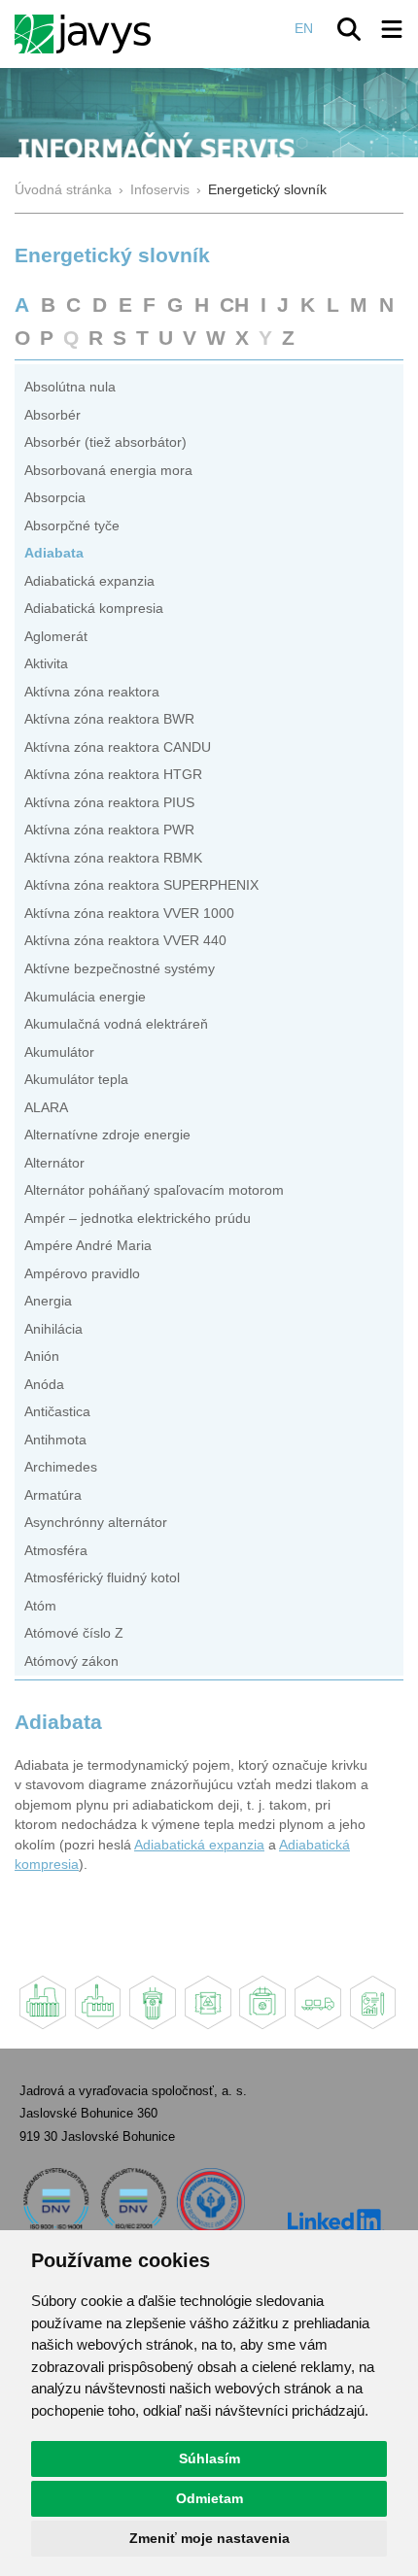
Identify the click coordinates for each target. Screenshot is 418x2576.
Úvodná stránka (63, 190)
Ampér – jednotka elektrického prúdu (138, 1219)
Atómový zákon (71, 1661)
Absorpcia (55, 498)
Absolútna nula (70, 387)
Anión (42, 1356)
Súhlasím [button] (209, 2458)
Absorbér (52, 415)
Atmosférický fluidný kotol (102, 1578)
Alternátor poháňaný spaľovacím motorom (154, 1190)
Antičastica (57, 1412)
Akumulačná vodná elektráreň (116, 1024)
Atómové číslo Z (74, 1633)
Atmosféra (56, 1551)
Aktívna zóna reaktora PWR (109, 830)
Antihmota (55, 1440)
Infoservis (160, 190)
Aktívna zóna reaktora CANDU (118, 747)
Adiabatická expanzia (89, 581)
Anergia (48, 1301)
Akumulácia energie (85, 997)
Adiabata (54, 553)
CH (234, 305)
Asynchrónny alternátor (96, 1523)
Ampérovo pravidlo (82, 1274)
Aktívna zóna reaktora (92, 692)
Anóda (44, 1385)
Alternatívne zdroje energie (107, 1135)
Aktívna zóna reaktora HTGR (113, 775)
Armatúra (53, 1495)
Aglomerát (56, 637)
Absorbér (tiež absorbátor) (105, 442)
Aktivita (46, 664)
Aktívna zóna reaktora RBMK (113, 858)
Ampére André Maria (88, 1246)
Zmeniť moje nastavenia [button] (209, 2538)
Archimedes (61, 1467)
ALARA (46, 1108)
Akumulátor (59, 1052)
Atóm (40, 1606)
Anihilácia (53, 1329)
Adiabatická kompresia (94, 609)
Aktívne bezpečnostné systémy (120, 969)
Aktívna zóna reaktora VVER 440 (125, 941)
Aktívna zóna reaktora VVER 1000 (129, 914)
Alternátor (54, 1163)
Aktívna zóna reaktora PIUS (109, 803)
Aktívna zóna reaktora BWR (109, 719)
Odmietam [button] (209, 2498)
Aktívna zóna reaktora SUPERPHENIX (141, 885)
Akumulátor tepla (76, 1080)
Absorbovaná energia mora (108, 471)
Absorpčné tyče (72, 526)
